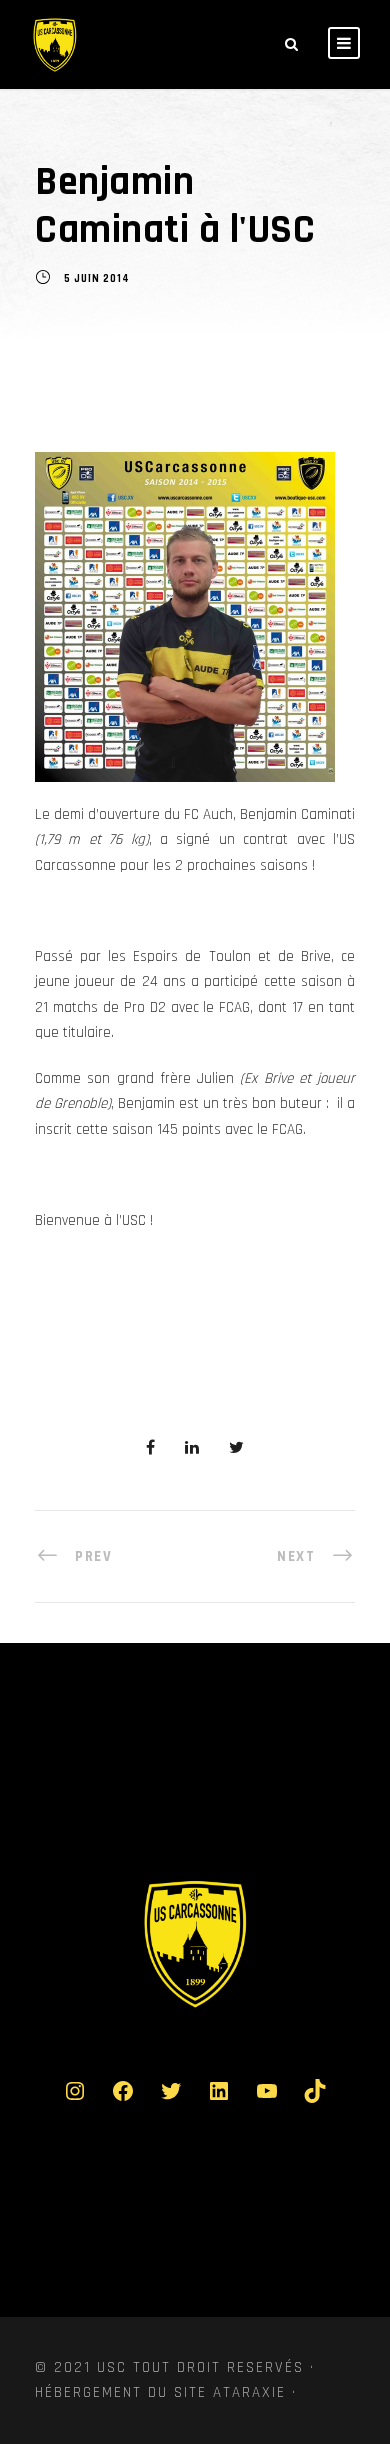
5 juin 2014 (97, 280)
